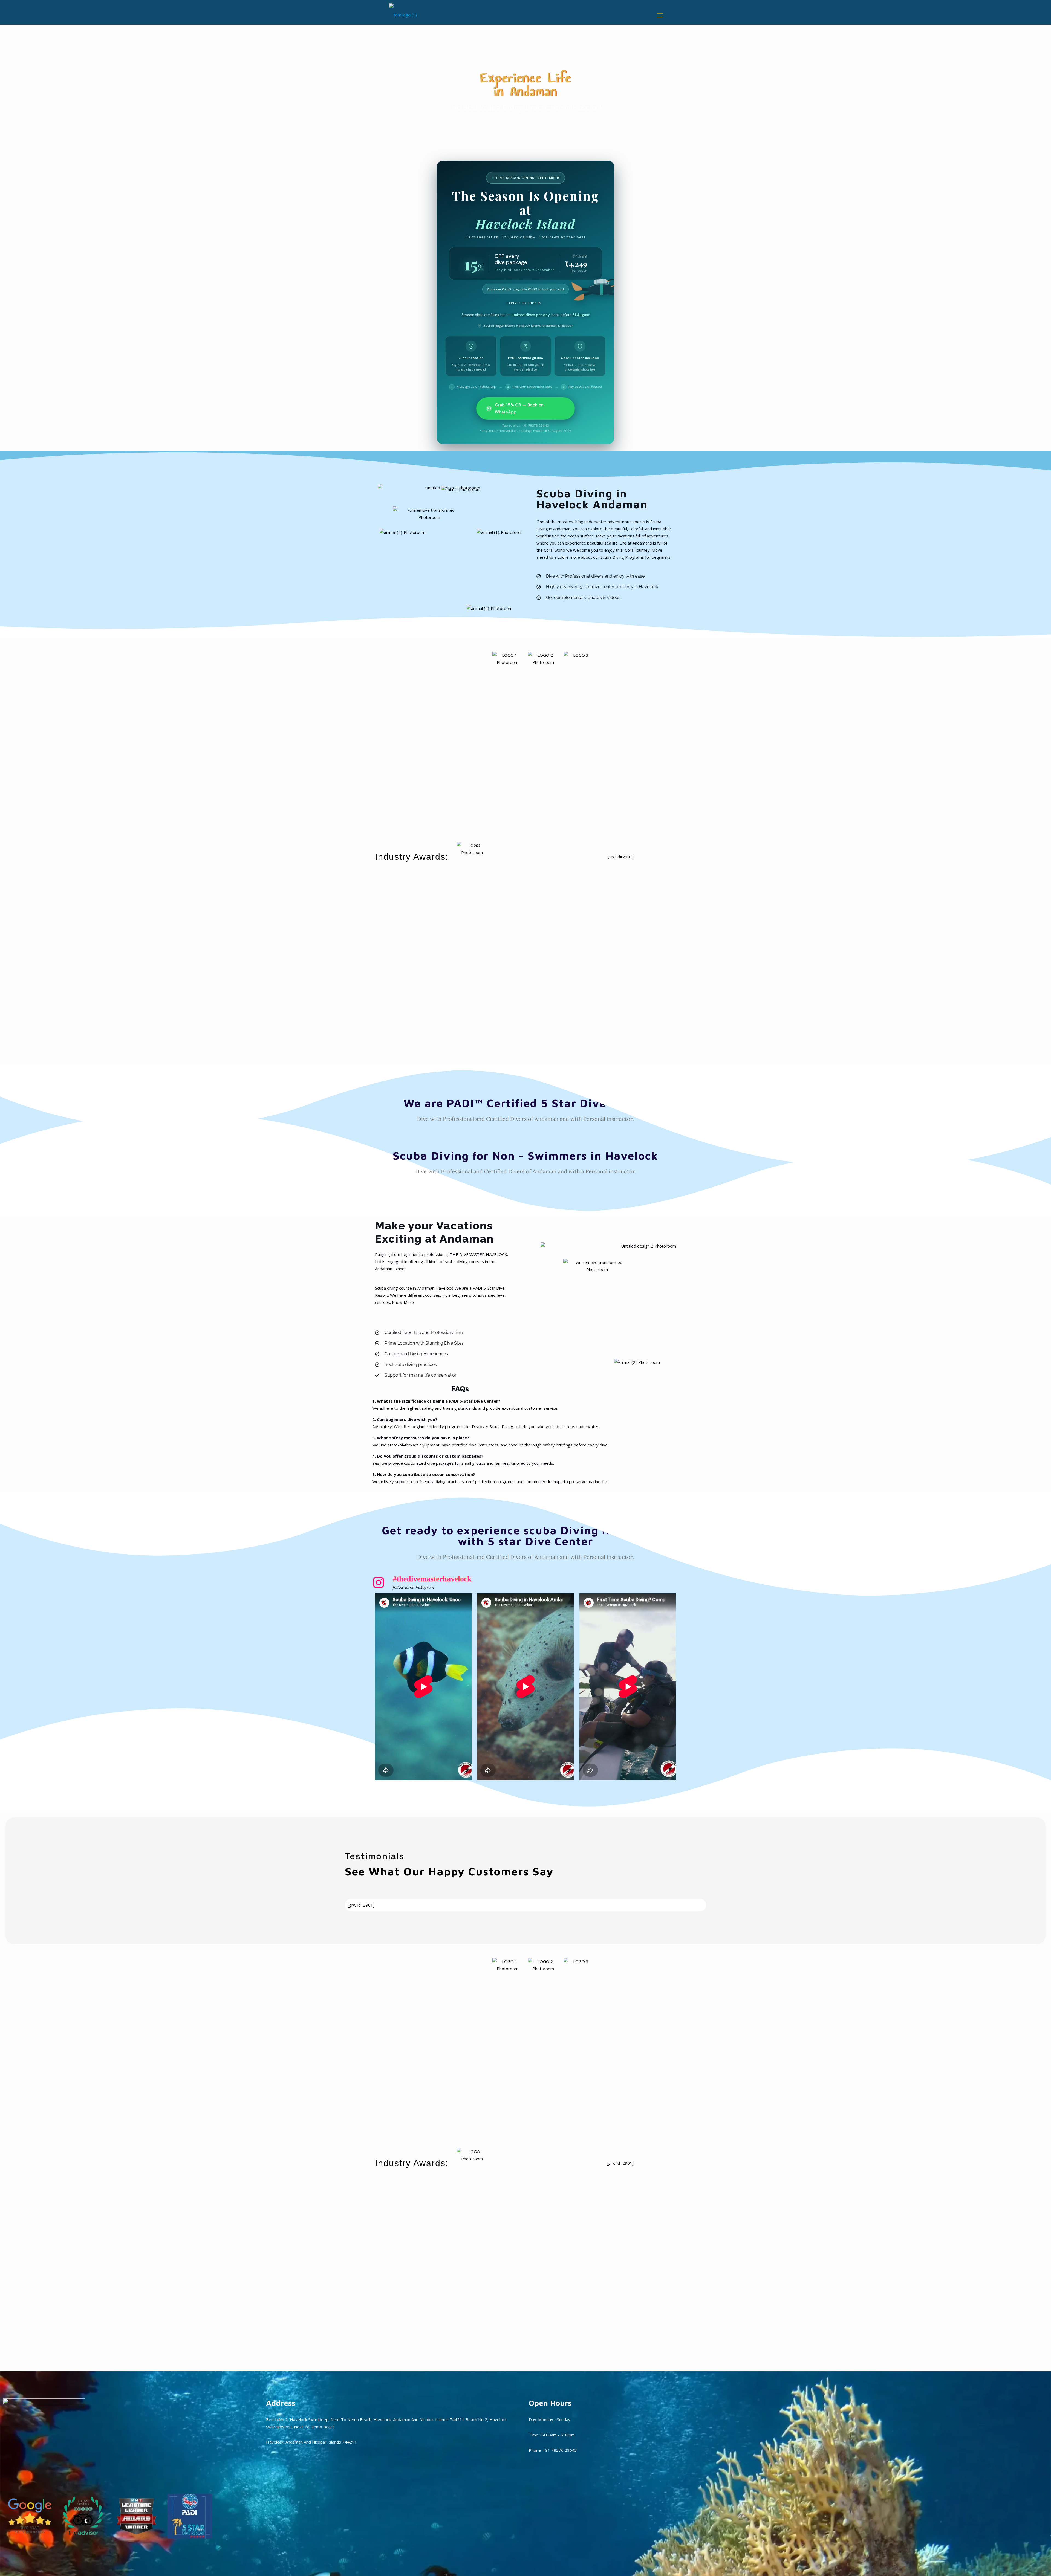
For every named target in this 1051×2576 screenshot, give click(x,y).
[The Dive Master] (403, 15)
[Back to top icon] (1025, 2565)
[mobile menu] (660, 15)
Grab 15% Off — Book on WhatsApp (519, 409)
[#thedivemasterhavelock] (379, 1582)
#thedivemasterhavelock (432, 1579)
